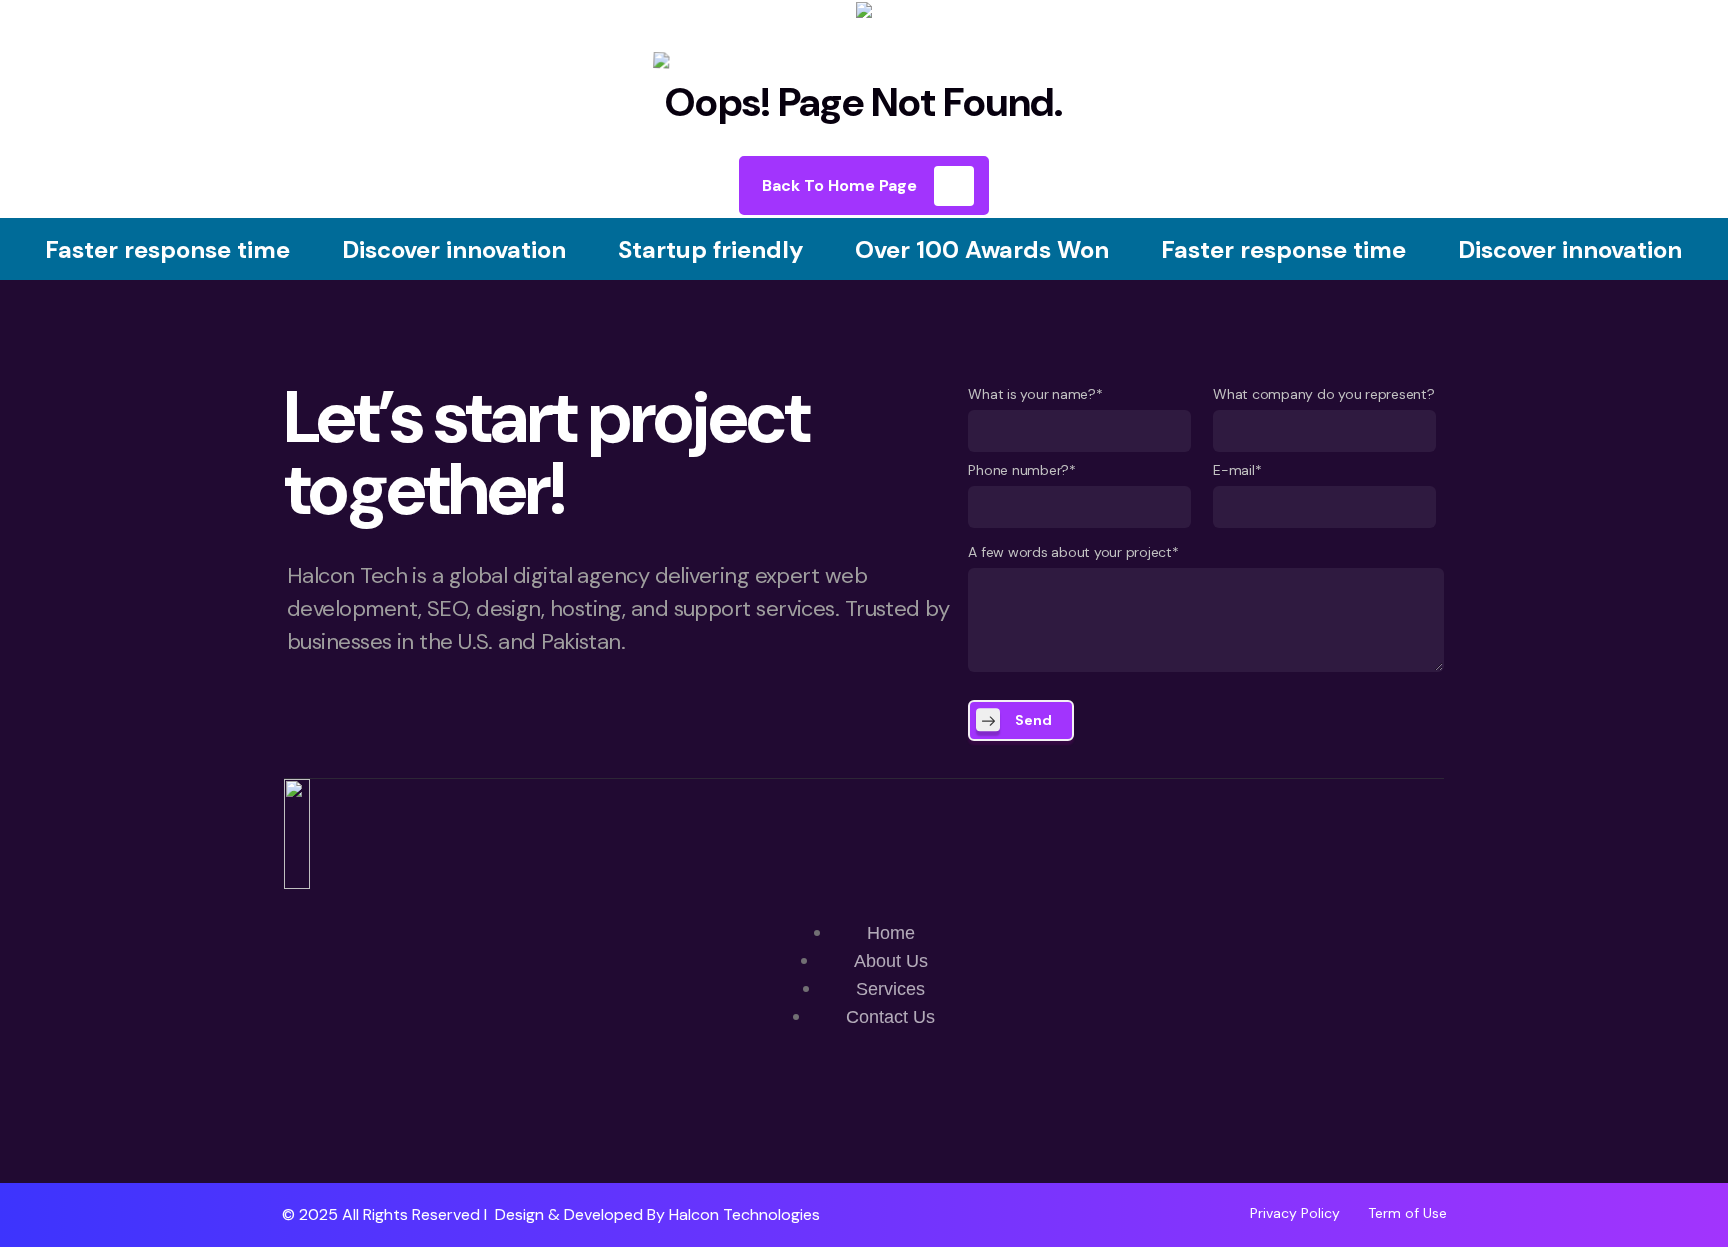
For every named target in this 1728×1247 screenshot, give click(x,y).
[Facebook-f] (864, 1125)
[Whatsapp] (805, 1125)
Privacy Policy (1295, 1213)
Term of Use (1407, 1213)
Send (1033, 720)
